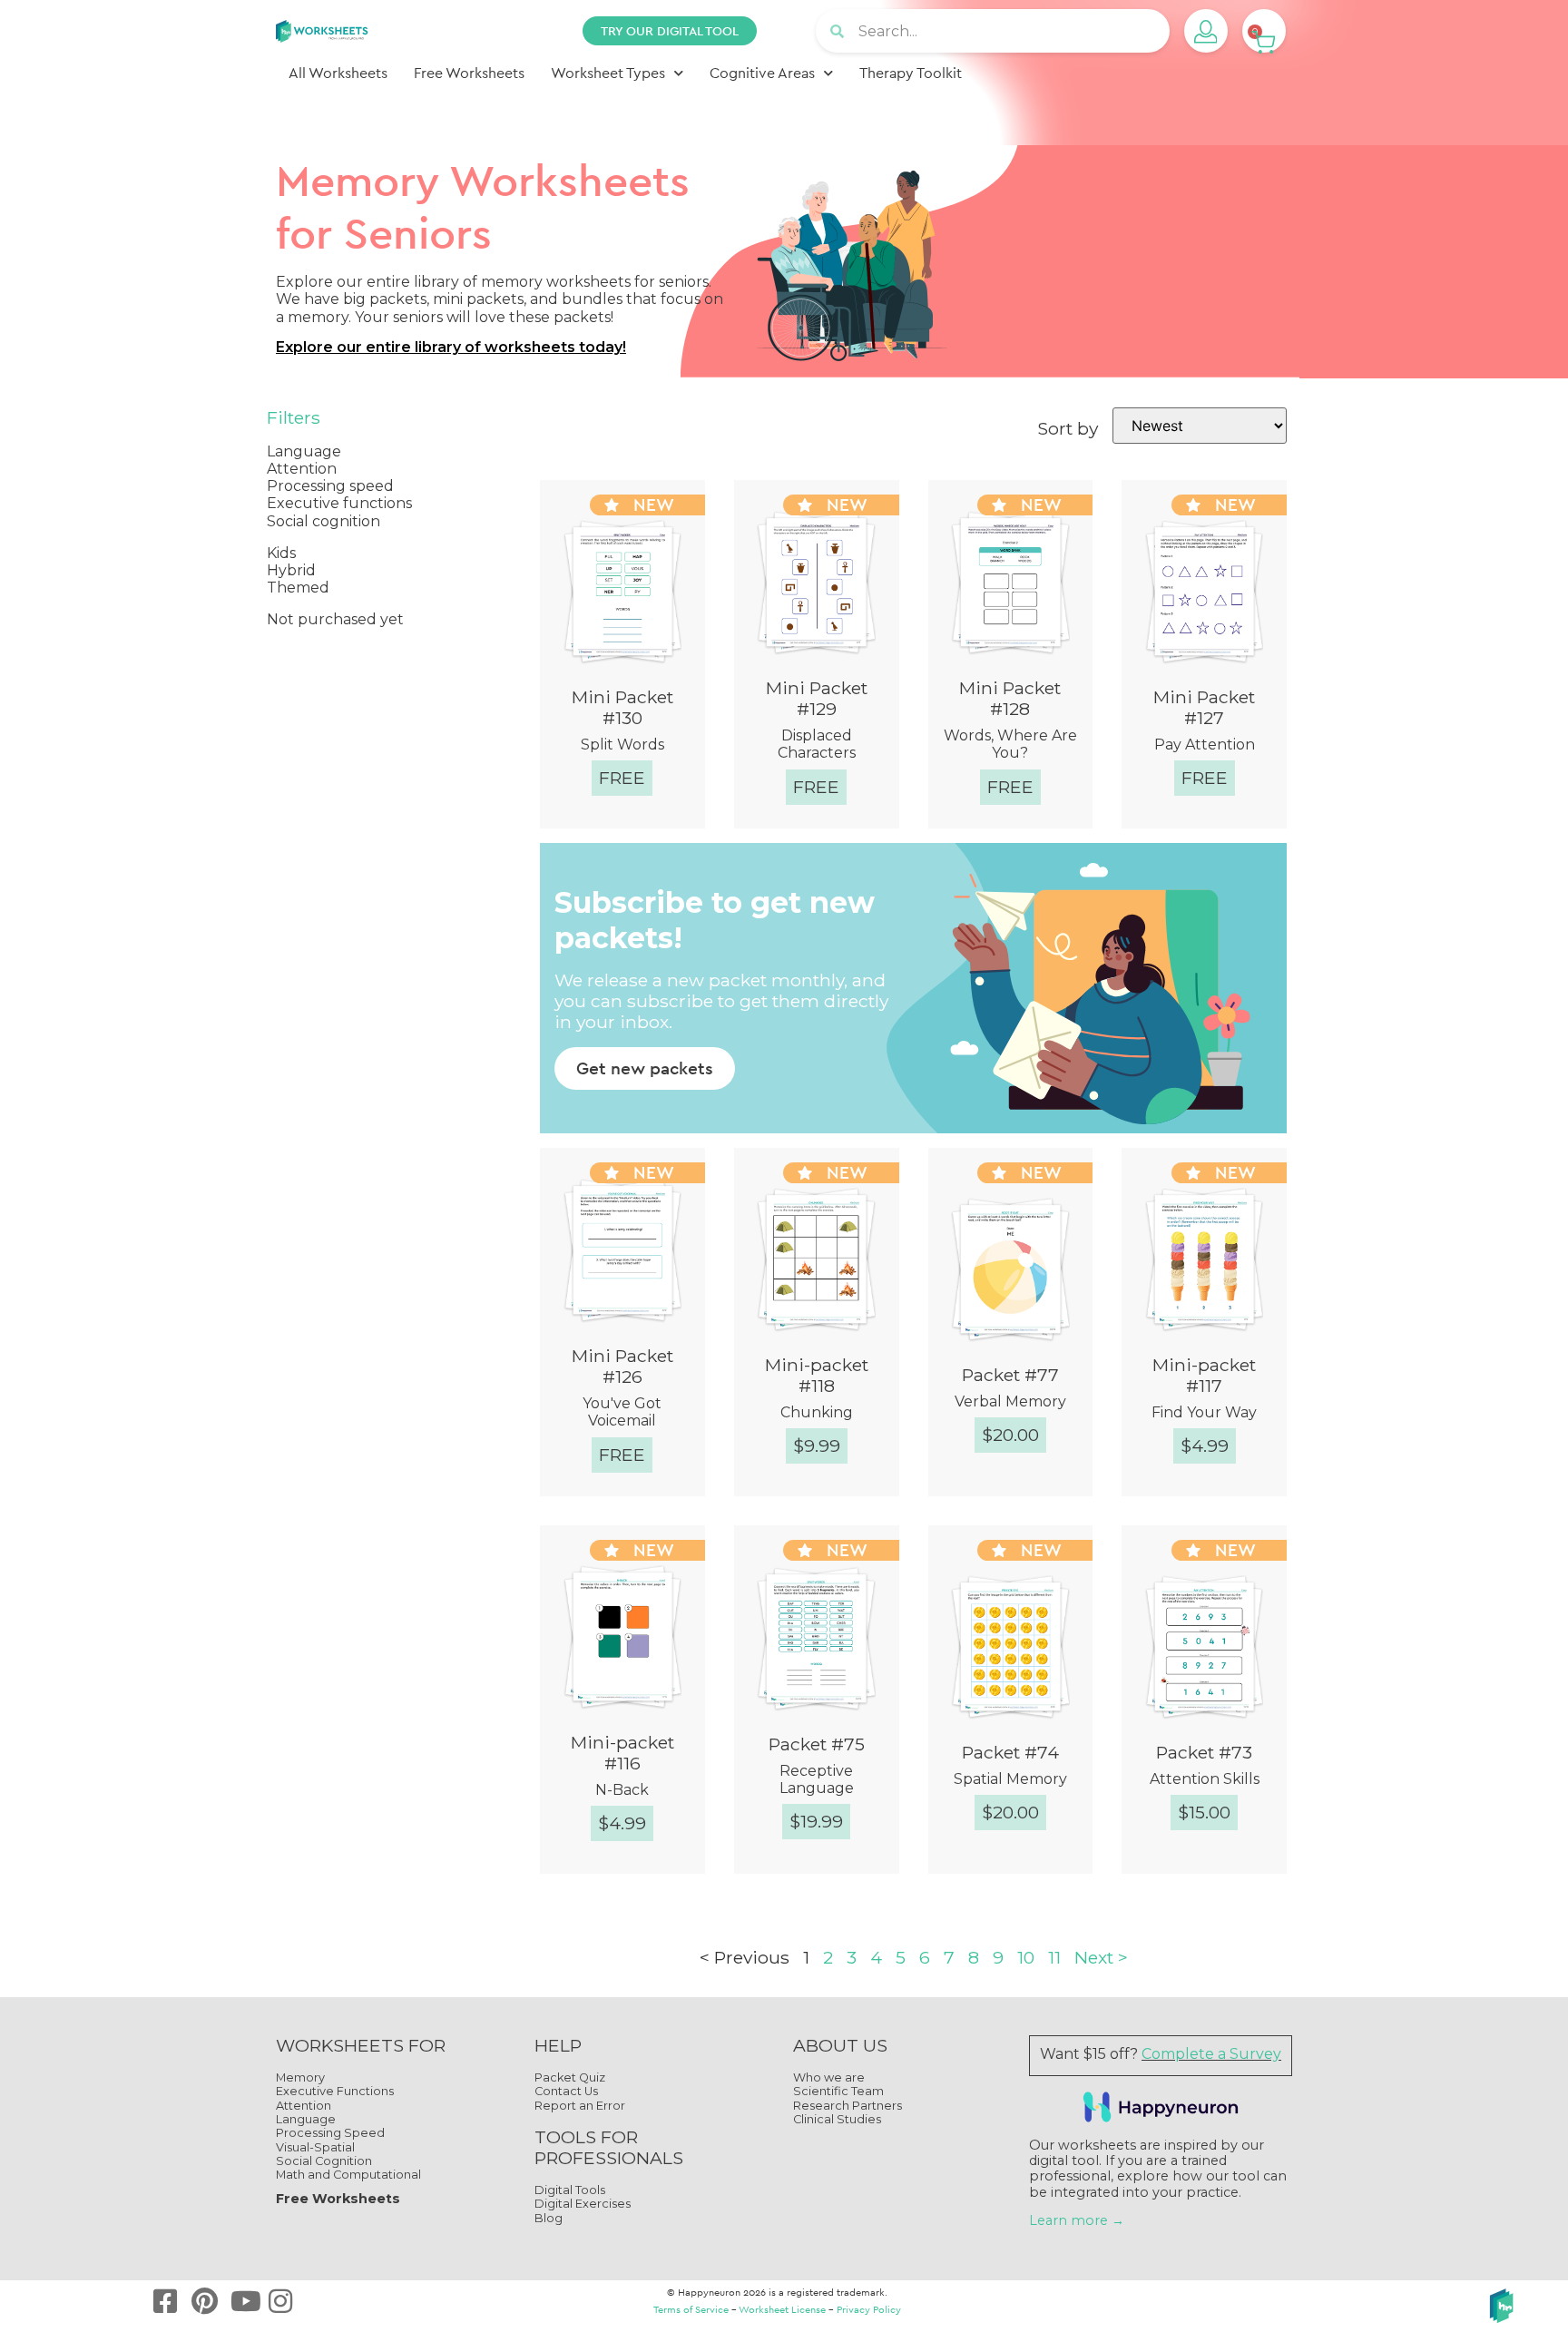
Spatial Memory (1010, 1779)
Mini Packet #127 (1204, 707)
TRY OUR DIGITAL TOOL (670, 31)
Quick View (638, 830)
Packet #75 (817, 1744)
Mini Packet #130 (622, 707)
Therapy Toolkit (911, 73)
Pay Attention (1205, 745)
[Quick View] (559, 830)
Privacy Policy (869, 2309)
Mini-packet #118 (817, 1375)
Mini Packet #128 (1010, 698)
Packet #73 (1204, 1752)
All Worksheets (338, 73)
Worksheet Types (608, 73)
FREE (622, 778)
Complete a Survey (1211, 2054)
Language (306, 2119)
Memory (300, 2077)
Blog (549, 2218)
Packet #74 (1010, 1752)
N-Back (622, 1790)
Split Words (622, 745)
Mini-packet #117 (1204, 1375)
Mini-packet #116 (622, 1753)
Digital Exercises (583, 2204)
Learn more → (1077, 2220)
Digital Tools (570, 2190)
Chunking (817, 1412)
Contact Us (566, 2091)
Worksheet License (782, 2309)
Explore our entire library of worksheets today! (451, 347)
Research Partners (848, 2106)
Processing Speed (330, 2133)
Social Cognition (324, 2161)
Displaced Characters (817, 744)
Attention (304, 2106)
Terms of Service (691, 2309)
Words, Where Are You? (1010, 744)
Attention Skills (1205, 1779)
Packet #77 (1010, 1375)
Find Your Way (1204, 1412)
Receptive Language (817, 1779)
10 (1026, 1957)
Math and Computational (348, 2175)
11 (1054, 1957)
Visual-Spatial (315, 2147)
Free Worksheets (469, 73)
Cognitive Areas (762, 73)
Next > (1101, 1957)
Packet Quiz (570, 2077)
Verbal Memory (1010, 1401)
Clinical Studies (837, 2119)
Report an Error (580, 2106)
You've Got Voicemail (622, 1412)
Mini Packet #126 (622, 1366)
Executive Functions (335, 2091)
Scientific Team (838, 2091)
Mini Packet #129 (817, 698)
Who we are (829, 2077)
